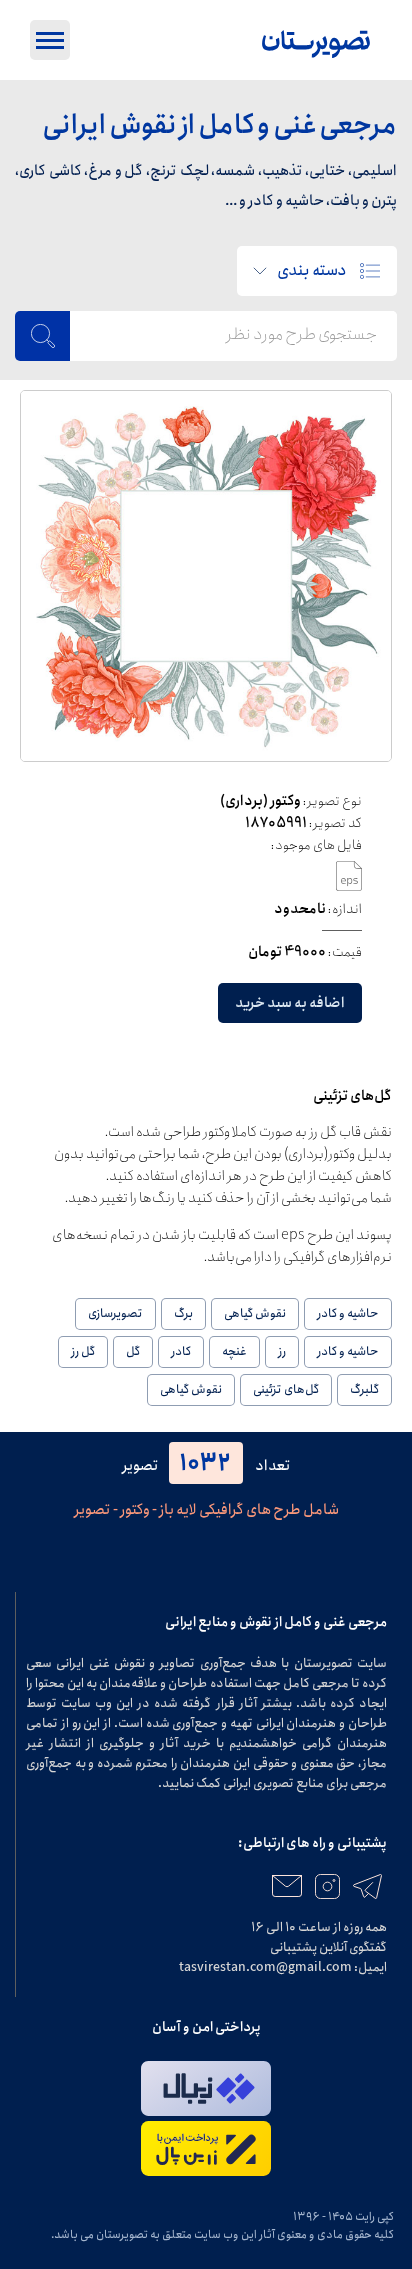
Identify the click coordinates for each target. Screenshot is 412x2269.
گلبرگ (364, 1389)
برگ (183, 1313)
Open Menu (50, 40)
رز (282, 1351)
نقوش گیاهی (255, 1313)
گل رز (83, 1351)
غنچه (234, 1351)
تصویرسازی (115, 1313)
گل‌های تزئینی (286, 1389)
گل (133, 1351)
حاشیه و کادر (348, 1313)
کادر (181, 1351)
